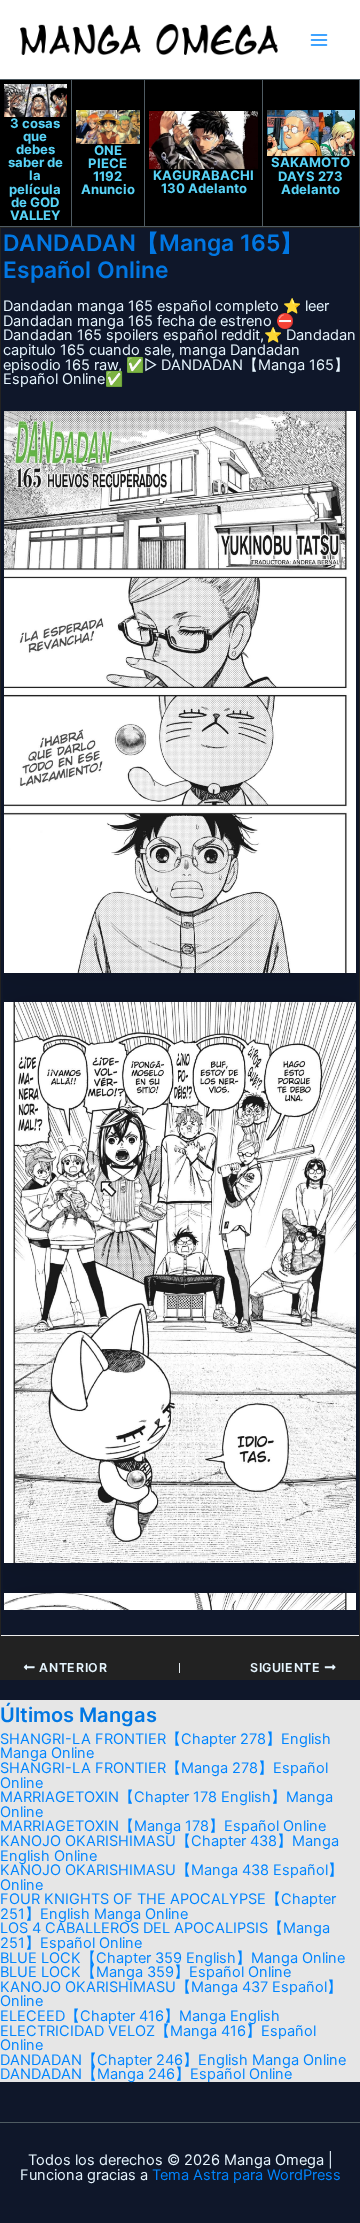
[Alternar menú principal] (319, 40)
